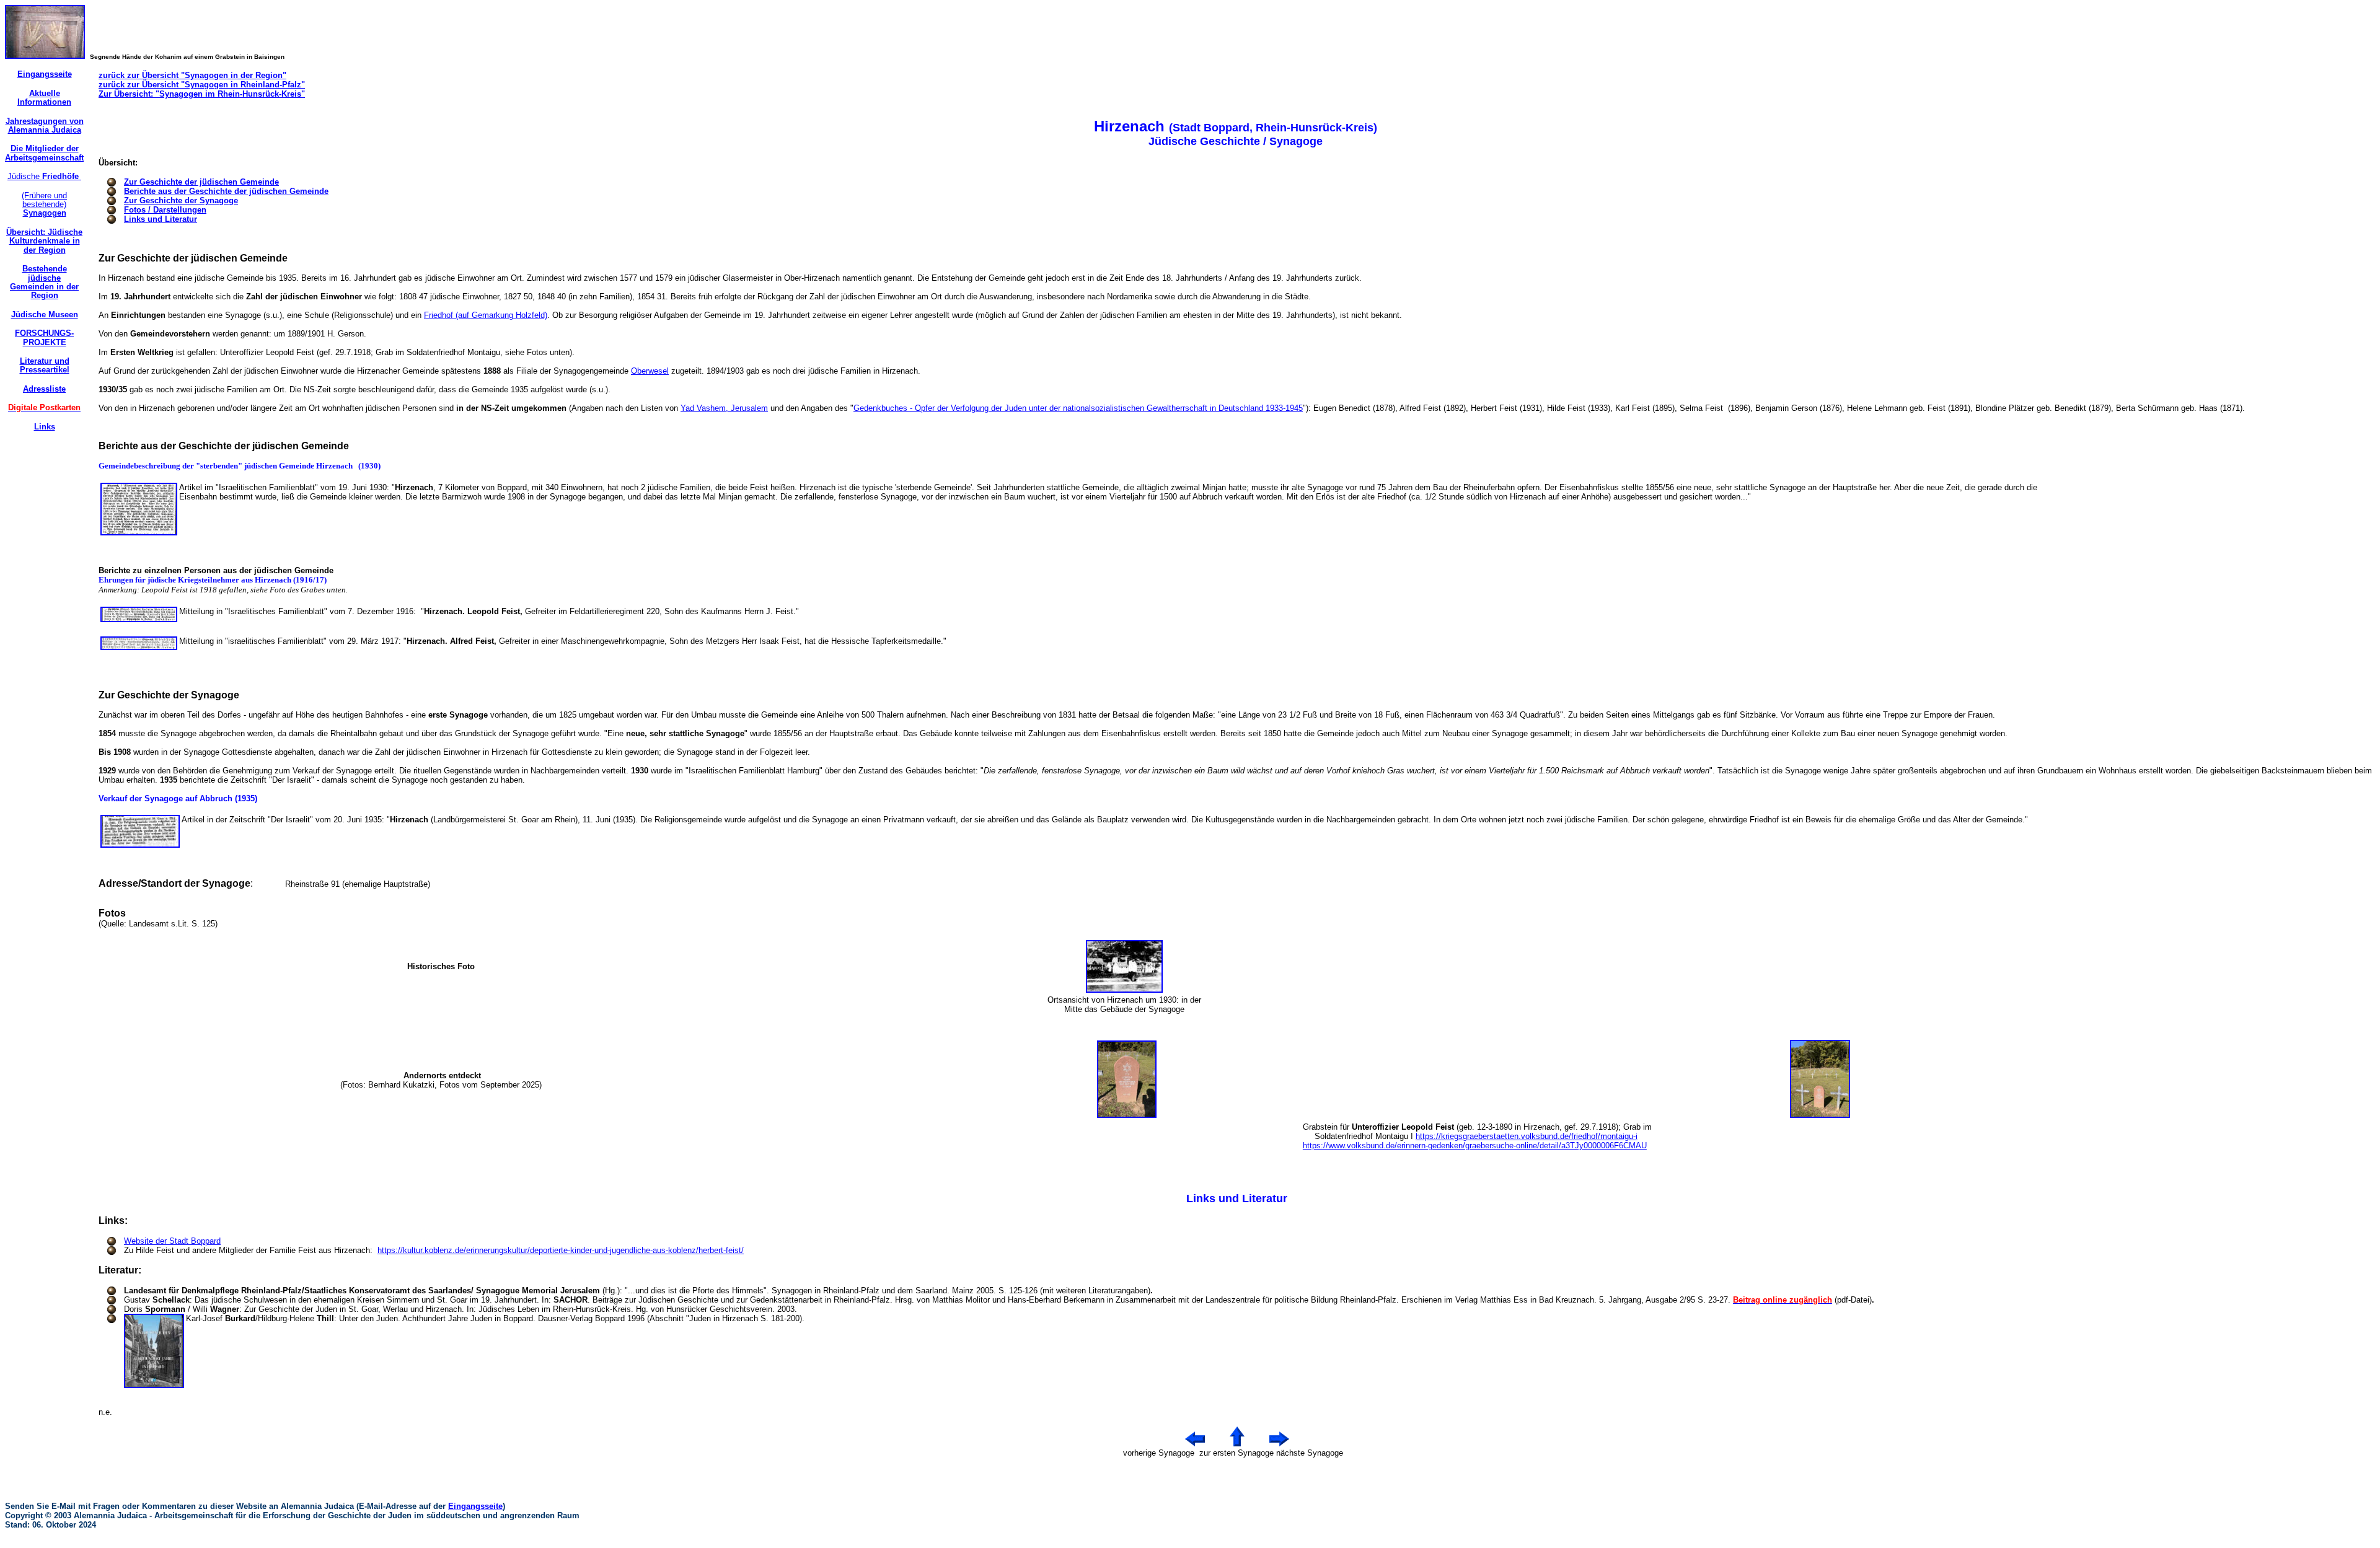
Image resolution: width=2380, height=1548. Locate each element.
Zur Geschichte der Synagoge (181, 200)
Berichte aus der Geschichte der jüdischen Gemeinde (226, 191)
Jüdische (44, 176)
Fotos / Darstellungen (165, 210)
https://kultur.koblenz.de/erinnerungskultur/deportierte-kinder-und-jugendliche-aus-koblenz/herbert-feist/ (561, 1250)
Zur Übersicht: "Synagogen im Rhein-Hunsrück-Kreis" (202, 94)
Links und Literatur (161, 219)
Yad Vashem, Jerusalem (724, 408)
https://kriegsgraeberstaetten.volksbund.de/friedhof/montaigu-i (1527, 1136)
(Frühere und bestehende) (44, 204)
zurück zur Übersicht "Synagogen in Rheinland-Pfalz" (202, 85)
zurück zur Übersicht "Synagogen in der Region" (192, 75)
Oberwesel (650, 371)
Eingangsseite (475, 1506)
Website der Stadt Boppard (172, 1241)
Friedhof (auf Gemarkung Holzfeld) (486, 315)
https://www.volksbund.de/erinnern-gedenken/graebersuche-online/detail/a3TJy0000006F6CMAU (1475, 1146)
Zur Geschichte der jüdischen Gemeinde (201, 182)
